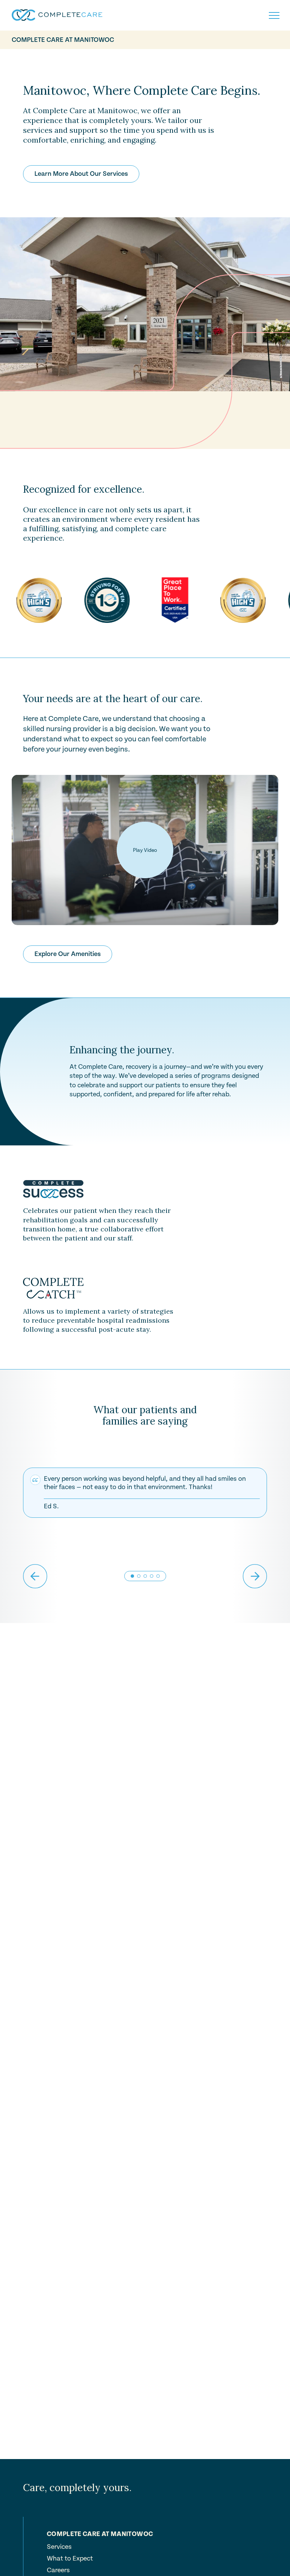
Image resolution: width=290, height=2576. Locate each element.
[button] (139, 1576)
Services (59, 2547)
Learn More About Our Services (81, 174)
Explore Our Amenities (68, 954)
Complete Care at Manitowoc (63, 40)
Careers (58, 2570)
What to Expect (70, 2559)
